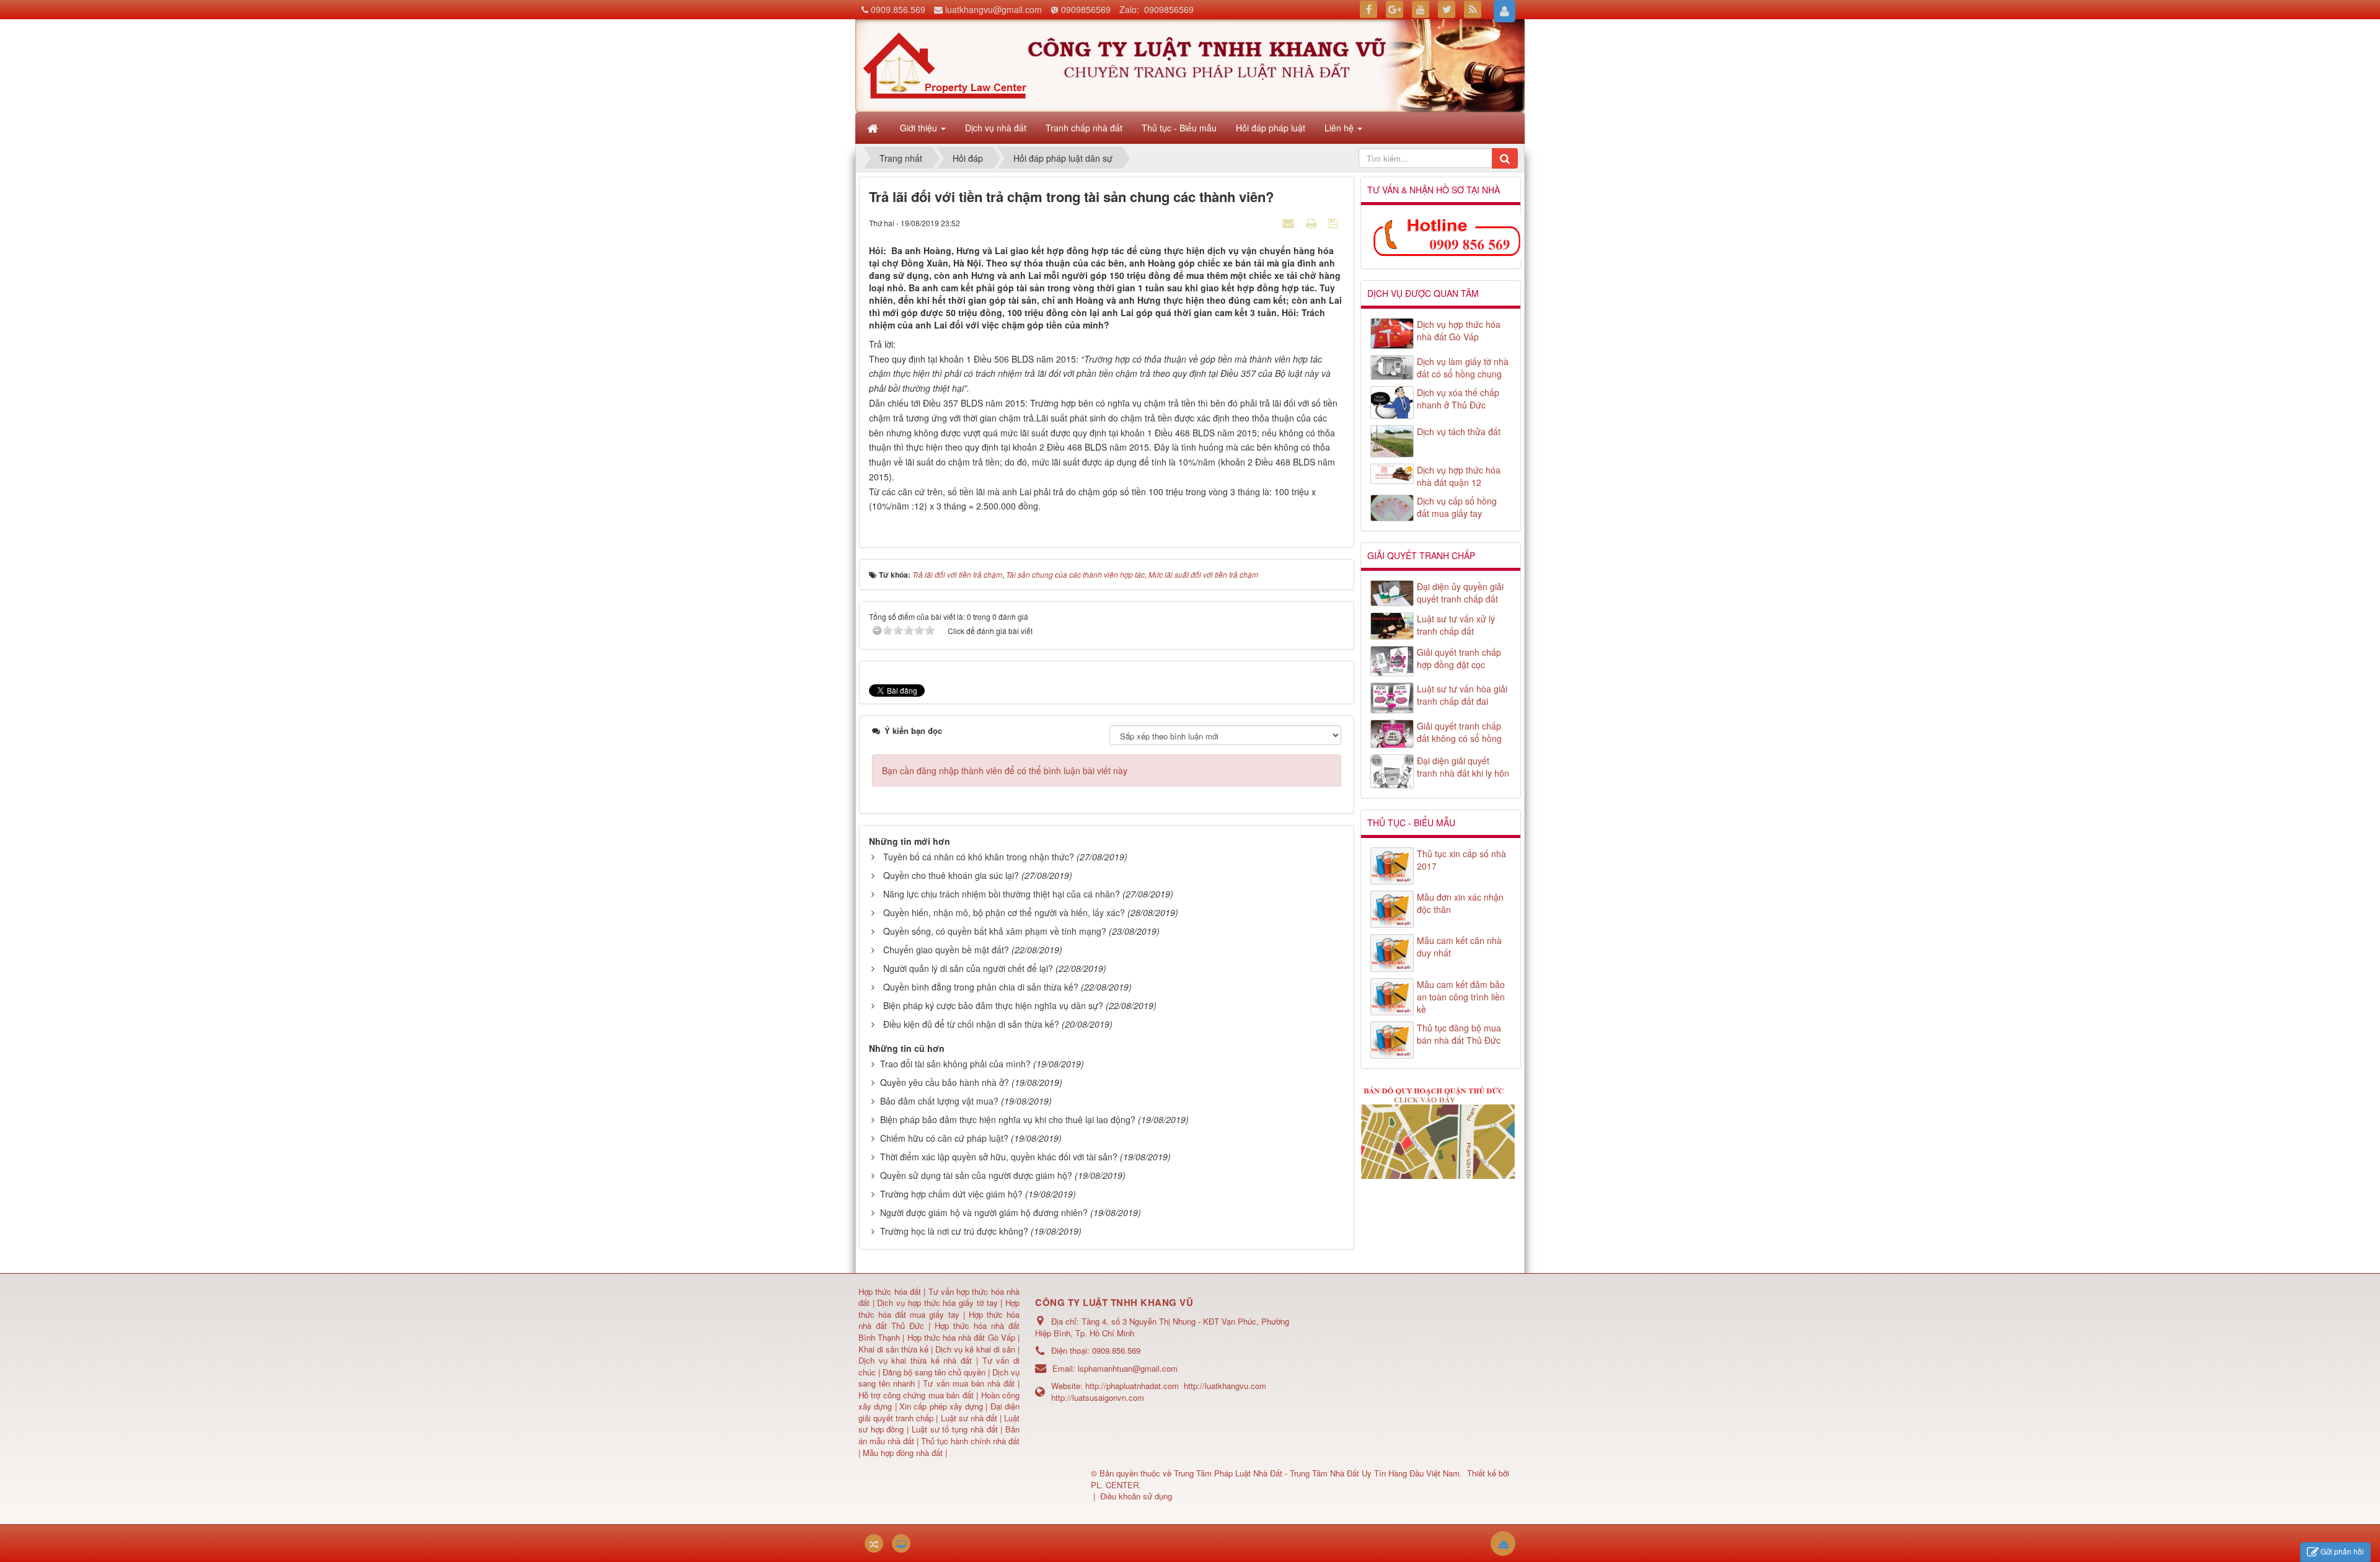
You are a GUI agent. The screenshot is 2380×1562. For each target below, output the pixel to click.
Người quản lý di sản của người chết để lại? (968, 968)
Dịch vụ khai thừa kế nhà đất (915, 1360)
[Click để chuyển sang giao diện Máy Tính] (901, 1543)
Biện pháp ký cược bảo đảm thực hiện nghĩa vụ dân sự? (993, 1005)
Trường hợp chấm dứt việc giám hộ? (951, 1194)
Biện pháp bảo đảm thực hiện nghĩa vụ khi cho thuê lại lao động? (1008, 1119)
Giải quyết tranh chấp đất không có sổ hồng (1459, 732)
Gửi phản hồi (2342, 1551)
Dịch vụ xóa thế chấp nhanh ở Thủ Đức (1458, 399)
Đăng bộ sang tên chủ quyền (935, 1372)
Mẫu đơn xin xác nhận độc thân (1460, 903)
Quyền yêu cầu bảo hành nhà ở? (945, 1082)
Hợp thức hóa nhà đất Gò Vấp (961, 1337)
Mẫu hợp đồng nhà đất (903, 1453)
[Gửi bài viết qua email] (1290, 223)
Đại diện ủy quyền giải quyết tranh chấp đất (1460, 593)
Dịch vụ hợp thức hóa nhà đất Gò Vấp (1459, 330)
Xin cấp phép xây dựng (941, 1406)
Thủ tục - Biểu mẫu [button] (1179, 128)
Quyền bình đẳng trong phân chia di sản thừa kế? (981, 987)
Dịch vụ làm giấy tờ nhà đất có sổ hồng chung (1463, 368)
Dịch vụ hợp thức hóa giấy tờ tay (936, 1303)
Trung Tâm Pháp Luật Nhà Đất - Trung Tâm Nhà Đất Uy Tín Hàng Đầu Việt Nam (1317, 1473)
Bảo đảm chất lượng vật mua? (939, 1101)
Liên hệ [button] (1340, 128)
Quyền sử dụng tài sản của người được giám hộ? (976, 1175)
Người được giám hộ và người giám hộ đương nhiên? (984, 1212)
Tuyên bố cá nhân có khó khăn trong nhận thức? (979, 857)
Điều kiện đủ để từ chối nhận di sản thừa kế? (971, 1024)
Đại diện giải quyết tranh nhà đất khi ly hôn (1463, 767)
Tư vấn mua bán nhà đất (970, 1383)
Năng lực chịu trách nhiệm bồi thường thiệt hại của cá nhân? (1002, 894)
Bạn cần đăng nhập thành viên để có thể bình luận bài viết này (1005, 770)
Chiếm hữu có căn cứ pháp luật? (944, 1138)
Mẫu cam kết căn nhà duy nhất (1459, 946)
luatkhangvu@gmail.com (994, 9)
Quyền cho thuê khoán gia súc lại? (951, 875)
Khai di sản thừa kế (893, 1349)
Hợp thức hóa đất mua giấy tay (939, 1308)
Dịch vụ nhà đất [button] (996, 128)
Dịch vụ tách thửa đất (1459, 431)
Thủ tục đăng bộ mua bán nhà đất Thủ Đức (1459, 1034)
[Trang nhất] (874, 128)
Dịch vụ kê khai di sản (976, 1349)
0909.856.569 (898, 9)
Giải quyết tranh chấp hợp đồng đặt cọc (1459, 658)
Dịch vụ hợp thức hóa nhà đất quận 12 (1459, 476)
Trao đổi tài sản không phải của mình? (955, 1064)
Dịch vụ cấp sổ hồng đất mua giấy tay (1457, 507)
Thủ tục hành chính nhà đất (970, 1441)
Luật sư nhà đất (967, 1418)
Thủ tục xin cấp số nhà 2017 (1461, 860)
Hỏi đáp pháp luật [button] (1271, 128)
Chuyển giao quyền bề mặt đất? (946, 950)
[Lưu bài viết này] (1335, 223)
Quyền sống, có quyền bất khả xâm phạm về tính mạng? (995, 931)
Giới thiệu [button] (920, 128)
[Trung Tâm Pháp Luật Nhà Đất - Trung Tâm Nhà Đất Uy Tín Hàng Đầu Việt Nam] (945, 64)
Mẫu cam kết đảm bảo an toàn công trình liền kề (1461, 997)
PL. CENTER (1115, 1485)
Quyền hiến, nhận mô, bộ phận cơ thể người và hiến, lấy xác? (1004, 912)
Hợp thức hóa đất (890, 1291)
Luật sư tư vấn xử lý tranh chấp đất (1456, 625)
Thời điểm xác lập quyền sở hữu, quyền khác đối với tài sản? (999, 1157)
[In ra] (1313, 223)
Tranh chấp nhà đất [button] (1084, 128)
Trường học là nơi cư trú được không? (954, 1231)
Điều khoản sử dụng (1136, 1496)
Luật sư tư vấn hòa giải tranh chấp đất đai (1462, 695)
